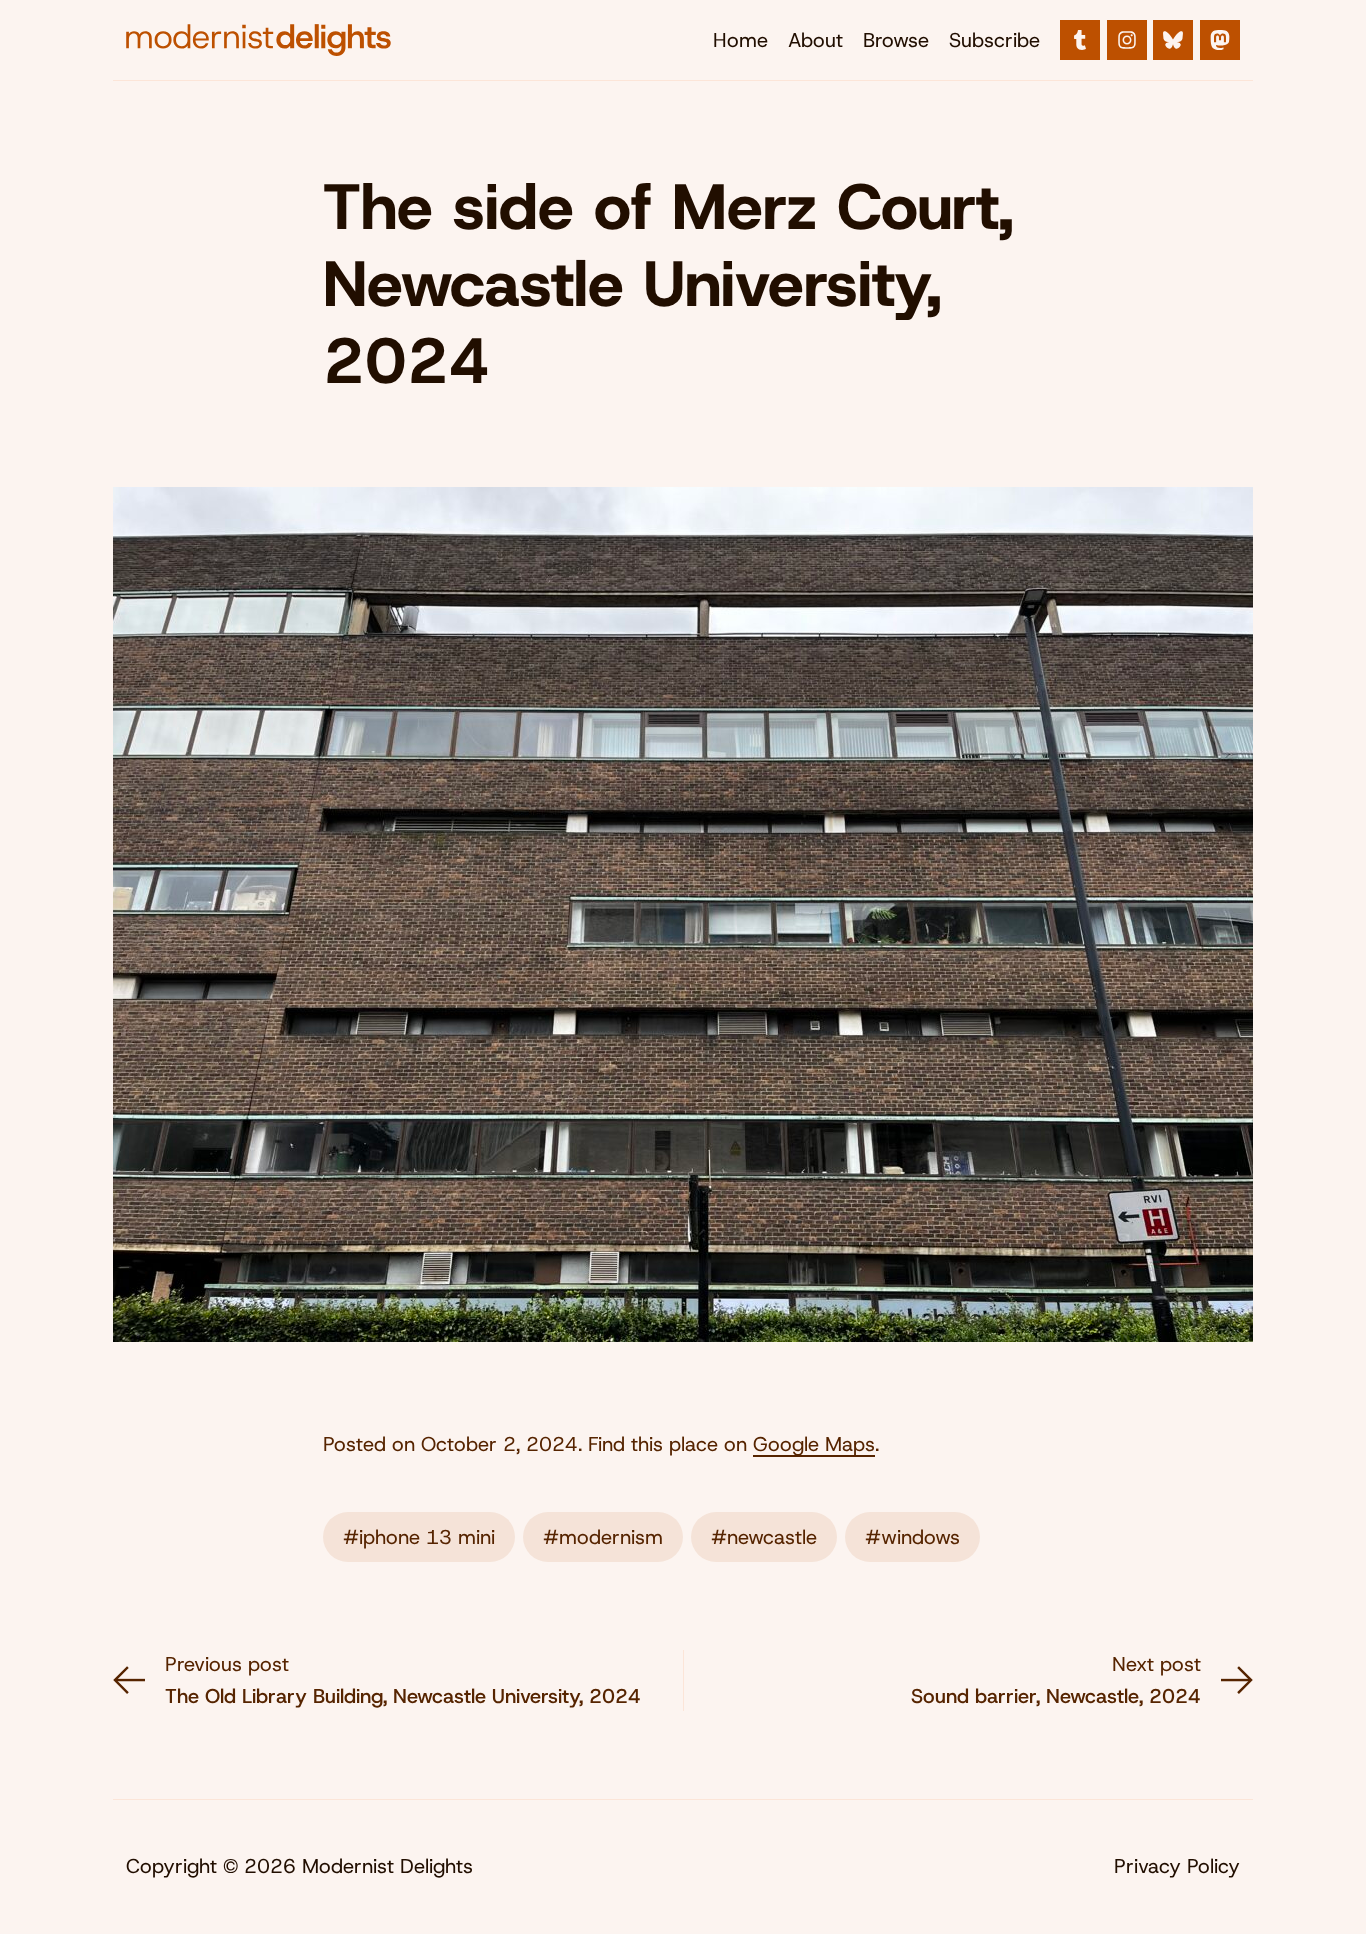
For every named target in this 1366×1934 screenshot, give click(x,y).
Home (740, 40)
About (815, 40)
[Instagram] (1127, 40)
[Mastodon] (1220, 40)
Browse (896, 40)
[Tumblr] (1080, 40)
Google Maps (814, 1444)
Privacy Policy (1177, 1866)
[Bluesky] (1173, 40)
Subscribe (994, 40)
